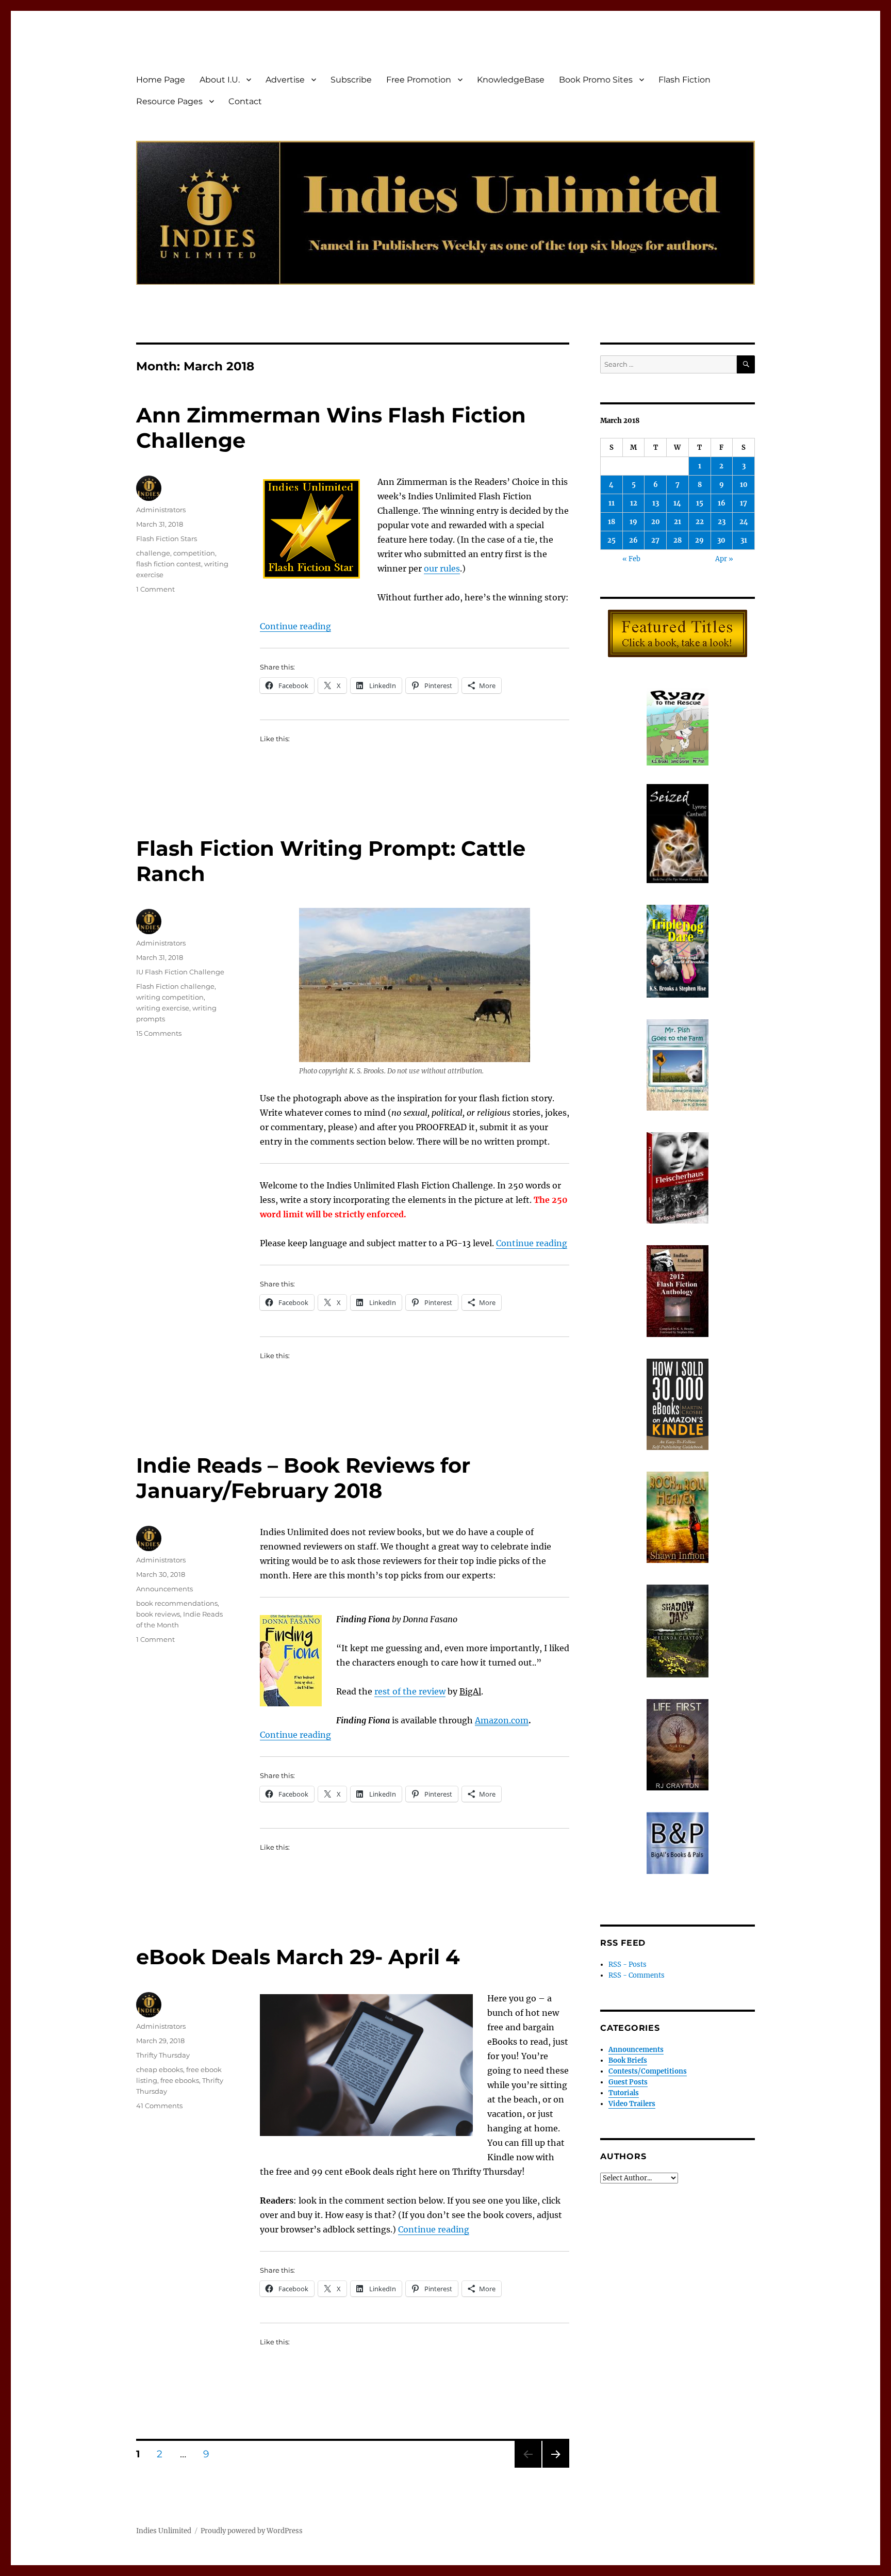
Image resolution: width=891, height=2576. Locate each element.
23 (722, 522)
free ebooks (180, 2080)
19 (633, 522)
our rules (442, 568)
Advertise (285, 80)
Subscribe (351, 80)
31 (744, 540)
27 (655, 540)
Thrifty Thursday (163, 2055)
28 (678, 540)
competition (194, 553)
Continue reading (295, 626)
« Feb (631, 559)
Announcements (164, 1589)
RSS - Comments (637, 1975)
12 (634, 503)
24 (744, 522)
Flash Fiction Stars (167, 539)
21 (678, 522)
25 (612, 540)
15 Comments (159, 1033)
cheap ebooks (160, 2069)
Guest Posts (628, 2082)
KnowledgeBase (511, 80)
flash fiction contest (169, 564)
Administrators (161, 510)
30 (721, 540)
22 (700, 522)
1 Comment (155, 589)
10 (744, 485)
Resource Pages (169, 101)
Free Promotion (419, 80)
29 (699, 540)
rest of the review (410, 1691)
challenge (153, 553)
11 (612, 503)
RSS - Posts (628, 1964)
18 (612, 522)
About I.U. (220, 80)
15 (700, 503)
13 (656, 503)
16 (722, 503)
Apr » (724, 559)
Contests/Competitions (648, 2071)
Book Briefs (628, 2060)
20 (656, 522)
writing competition (170, 997)
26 (633, 540)
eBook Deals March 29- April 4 (298, 1957)
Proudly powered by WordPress (252, 2531)
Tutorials (624, 2093)
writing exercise (163, 1008)
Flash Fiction (684, 80)
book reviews (158, 1614)
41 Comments (159, 2106)
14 (677, 503)
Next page (556, 2467)
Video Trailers (632, 2104)
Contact (245, 101)
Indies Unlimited (164, 2531)
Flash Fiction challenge (175, 986)
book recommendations (177, 1603)
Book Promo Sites (596, 80)
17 (744, 503)
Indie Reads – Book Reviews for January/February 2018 (303, 1478)
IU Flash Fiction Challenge (180, 972)
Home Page (161, 80)
